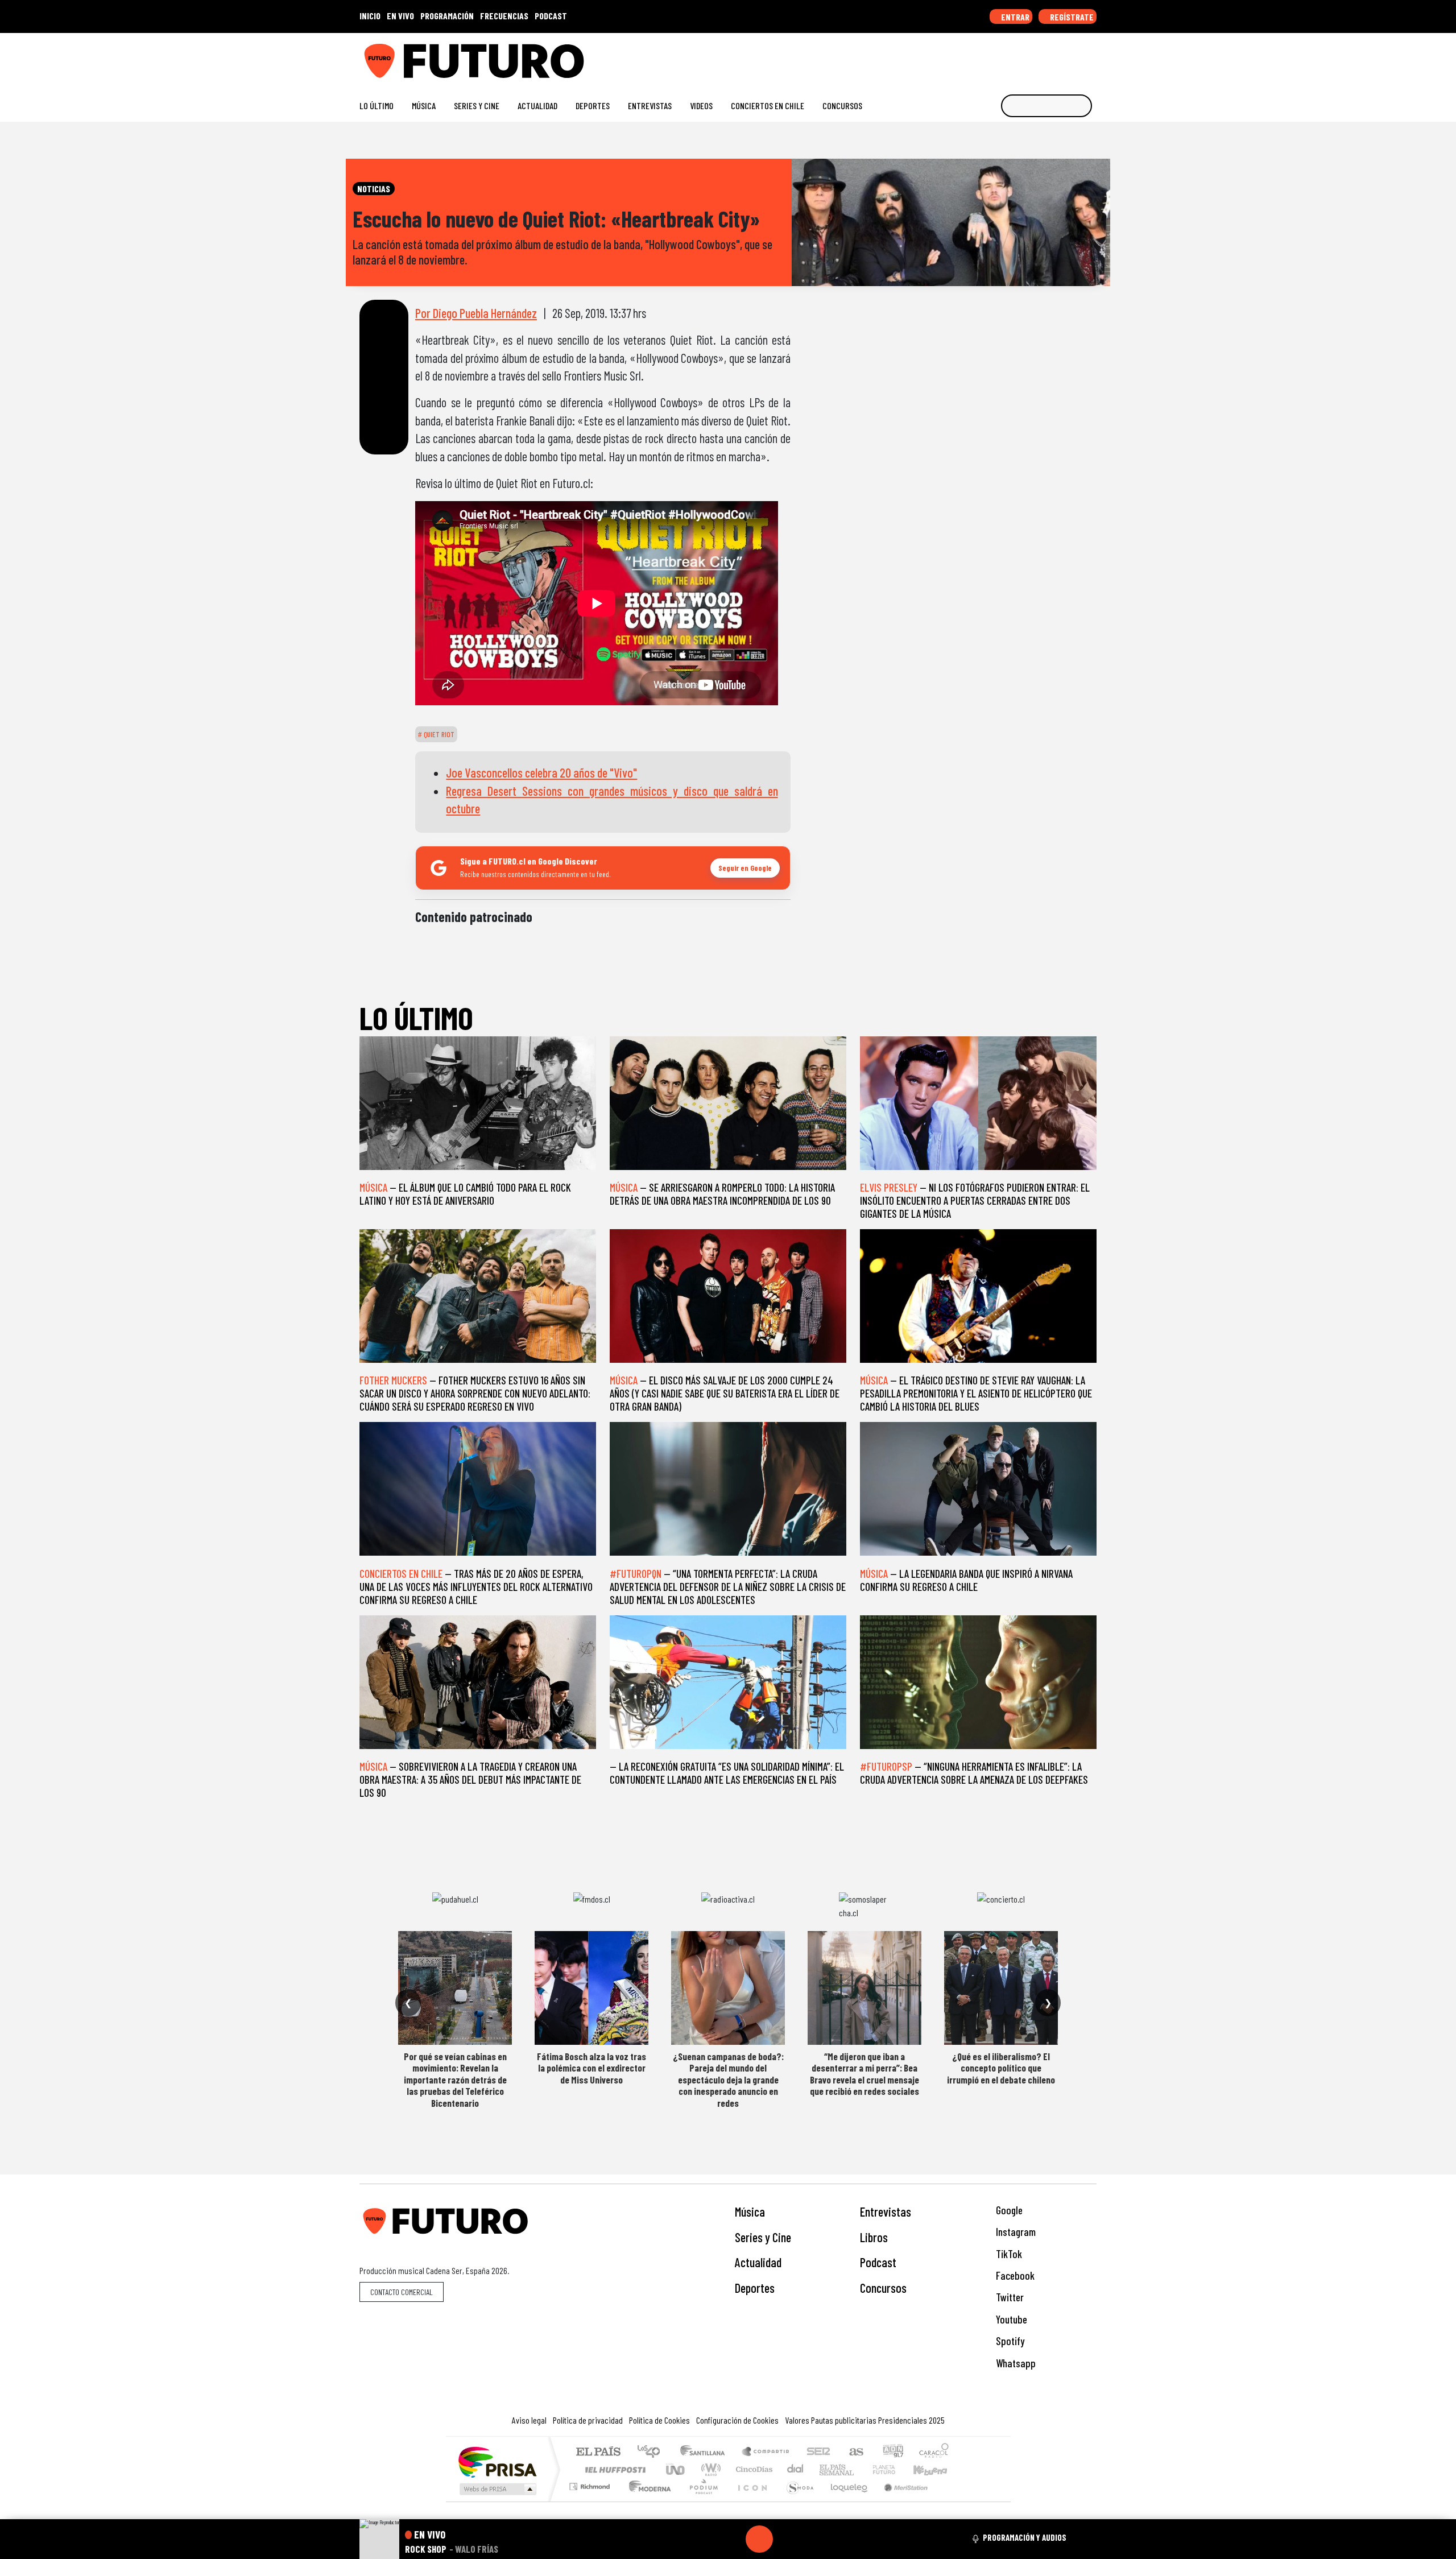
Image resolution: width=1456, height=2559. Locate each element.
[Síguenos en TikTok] (1000, 57)
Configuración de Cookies (737, 2420)
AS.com (855, 2452)
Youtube (1010, 2319)
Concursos (842, 106)
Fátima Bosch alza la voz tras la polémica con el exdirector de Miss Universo (591, 2068)
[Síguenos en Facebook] (1018, 57)
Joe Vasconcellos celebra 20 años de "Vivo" (541, 772)
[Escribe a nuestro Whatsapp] (1091, 57)
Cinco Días (752, 2469)
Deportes (593, 106)
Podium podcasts (591, 2484)
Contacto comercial (402, 2292)
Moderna (647, 2501)
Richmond (591, 2501)
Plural (700, 2501)
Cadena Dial (895, 2469)
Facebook (1014, 2275)
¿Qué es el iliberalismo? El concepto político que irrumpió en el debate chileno (1001, 2068)
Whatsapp (1015, 2363)
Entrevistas (650, 106)
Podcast (878, 2262)
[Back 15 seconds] (732, 2539)
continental (796, 2469)
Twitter (1009, 2297)
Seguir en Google (745, 868)
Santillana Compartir (766, 2452)
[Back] (705, 2539)
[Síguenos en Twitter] (1037, 57)
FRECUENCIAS (504, 16)
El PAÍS (598, 2452)
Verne (860, 2469)
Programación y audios (1025, 2537)
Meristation (900, 2501)
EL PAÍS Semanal (826, 2469)
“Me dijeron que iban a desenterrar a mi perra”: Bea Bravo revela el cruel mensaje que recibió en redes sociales (864, 2074)
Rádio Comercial (951, 2501)
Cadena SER (818, 2452)
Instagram (1015, 2232)
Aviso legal (529, 2420)
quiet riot (438, 734)
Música (424, 106)
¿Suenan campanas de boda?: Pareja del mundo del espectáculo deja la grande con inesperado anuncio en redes (728, 2080)
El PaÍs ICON (750, 2501)
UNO (676, 2469)
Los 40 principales (653, 2452)
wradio (709, 2469)
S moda (796, 2501)
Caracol (934, 2452)
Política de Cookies (659, 2420)
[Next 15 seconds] (787, 2539)
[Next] (814, 2539)
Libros (874, 2237)
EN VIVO (400, 16)
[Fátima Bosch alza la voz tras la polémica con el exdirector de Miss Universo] (591, 1988)
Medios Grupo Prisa (497, 2489)
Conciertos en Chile (768, 106)
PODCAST (551, 16)
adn (892, 2452)
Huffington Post (613, 2469)
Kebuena (936, 2469)
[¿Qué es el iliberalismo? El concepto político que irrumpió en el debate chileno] (1001, 1988)
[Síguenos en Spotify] (1073, 57)
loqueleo (845, 2501)
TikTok (1008, 2254)
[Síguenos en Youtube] (1055, 57)
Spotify (1009, 2341)
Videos (701, 106)
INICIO (370, 16)
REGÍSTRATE (1071, 17)
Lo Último (377, 106)
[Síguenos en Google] (964, 57)
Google (1008, 2210)
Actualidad (537, 106)
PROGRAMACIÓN (447, 16)
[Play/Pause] (759, 2539)
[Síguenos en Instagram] (982, 57)
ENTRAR (1014, 17)
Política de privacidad (588, 2420)
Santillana (706, 2452)
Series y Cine (477, 106)
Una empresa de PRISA (497, 2461)
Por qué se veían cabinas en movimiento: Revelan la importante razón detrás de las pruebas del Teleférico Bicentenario (455, 2080)
